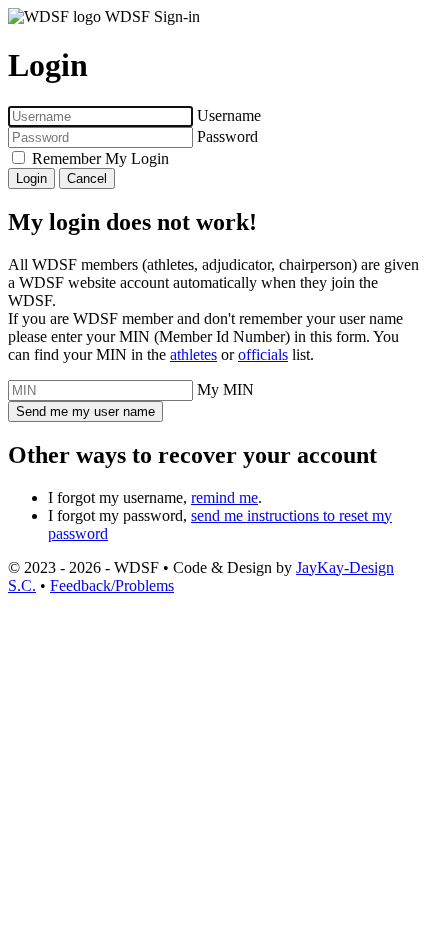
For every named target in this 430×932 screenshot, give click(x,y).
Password (227, 136)
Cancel (87, 178)
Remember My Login (100, 158)
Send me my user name (85, 411)
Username (229, 115)
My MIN (225, 389)
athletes (193, 354)
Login (31, 178)
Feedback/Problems (112, 585)
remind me (224, 497)
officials (263, 354)
